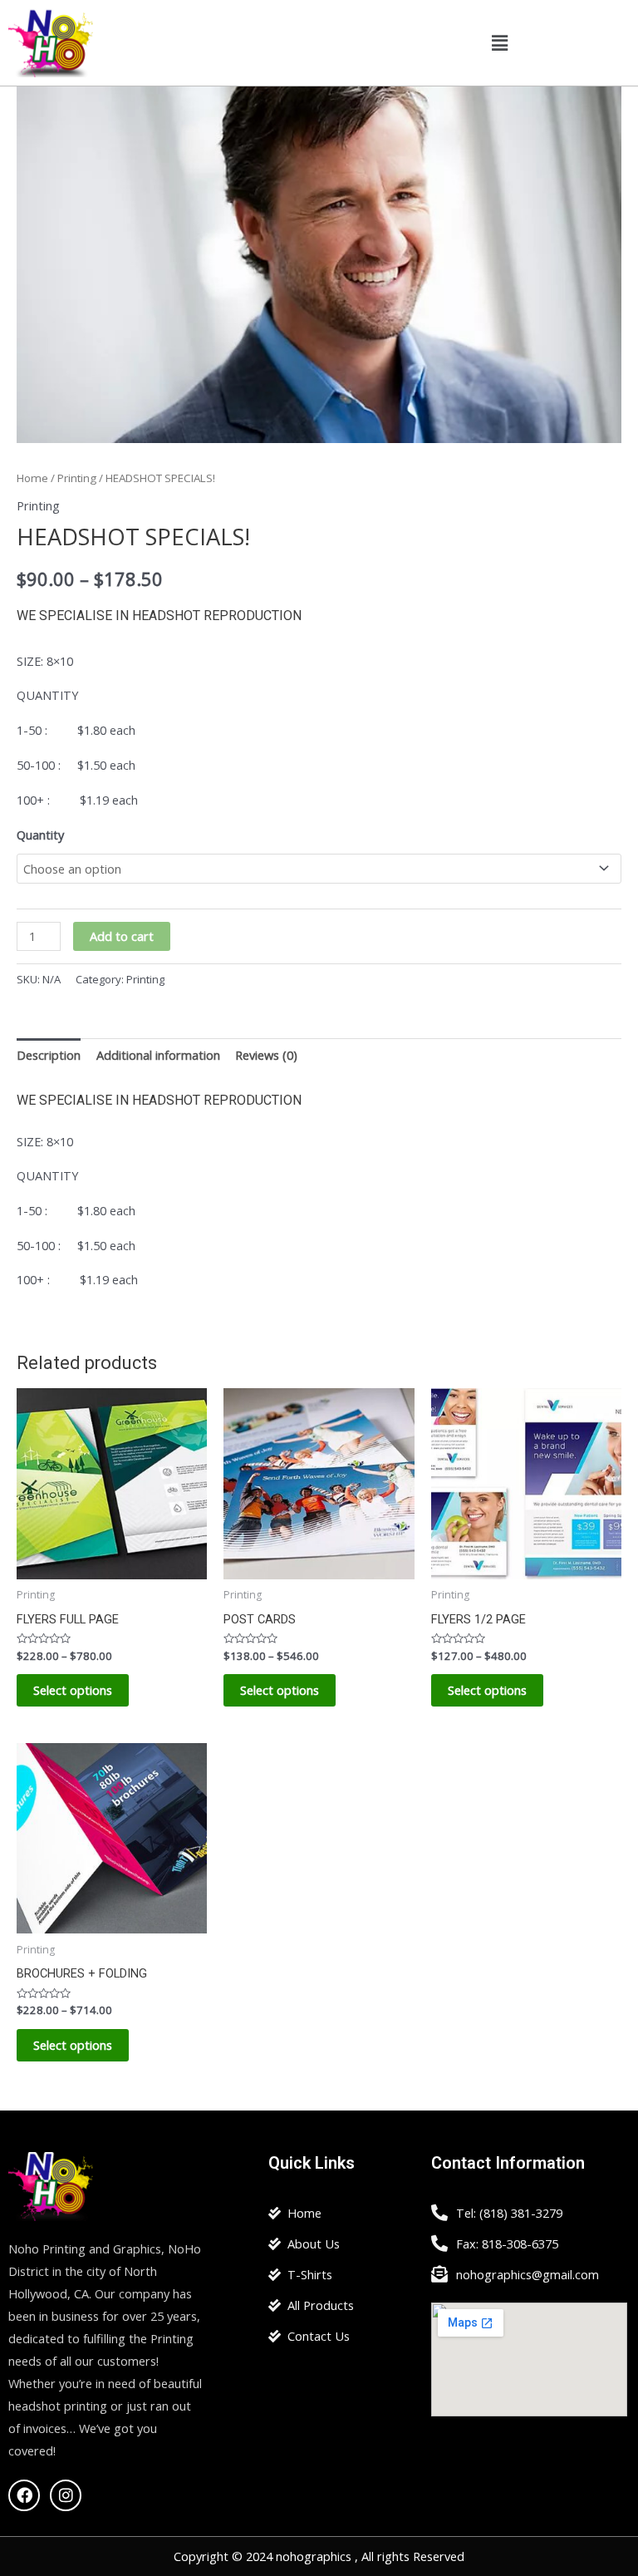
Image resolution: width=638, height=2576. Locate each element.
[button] (500, 42)
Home (32, 478)
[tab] (49, 1056)
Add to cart (122, 936)
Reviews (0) (266, 1055)
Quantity (40, 835)
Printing (77, 478)
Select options (73, 1690)
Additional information (158, 1055)
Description (49, 1055)
